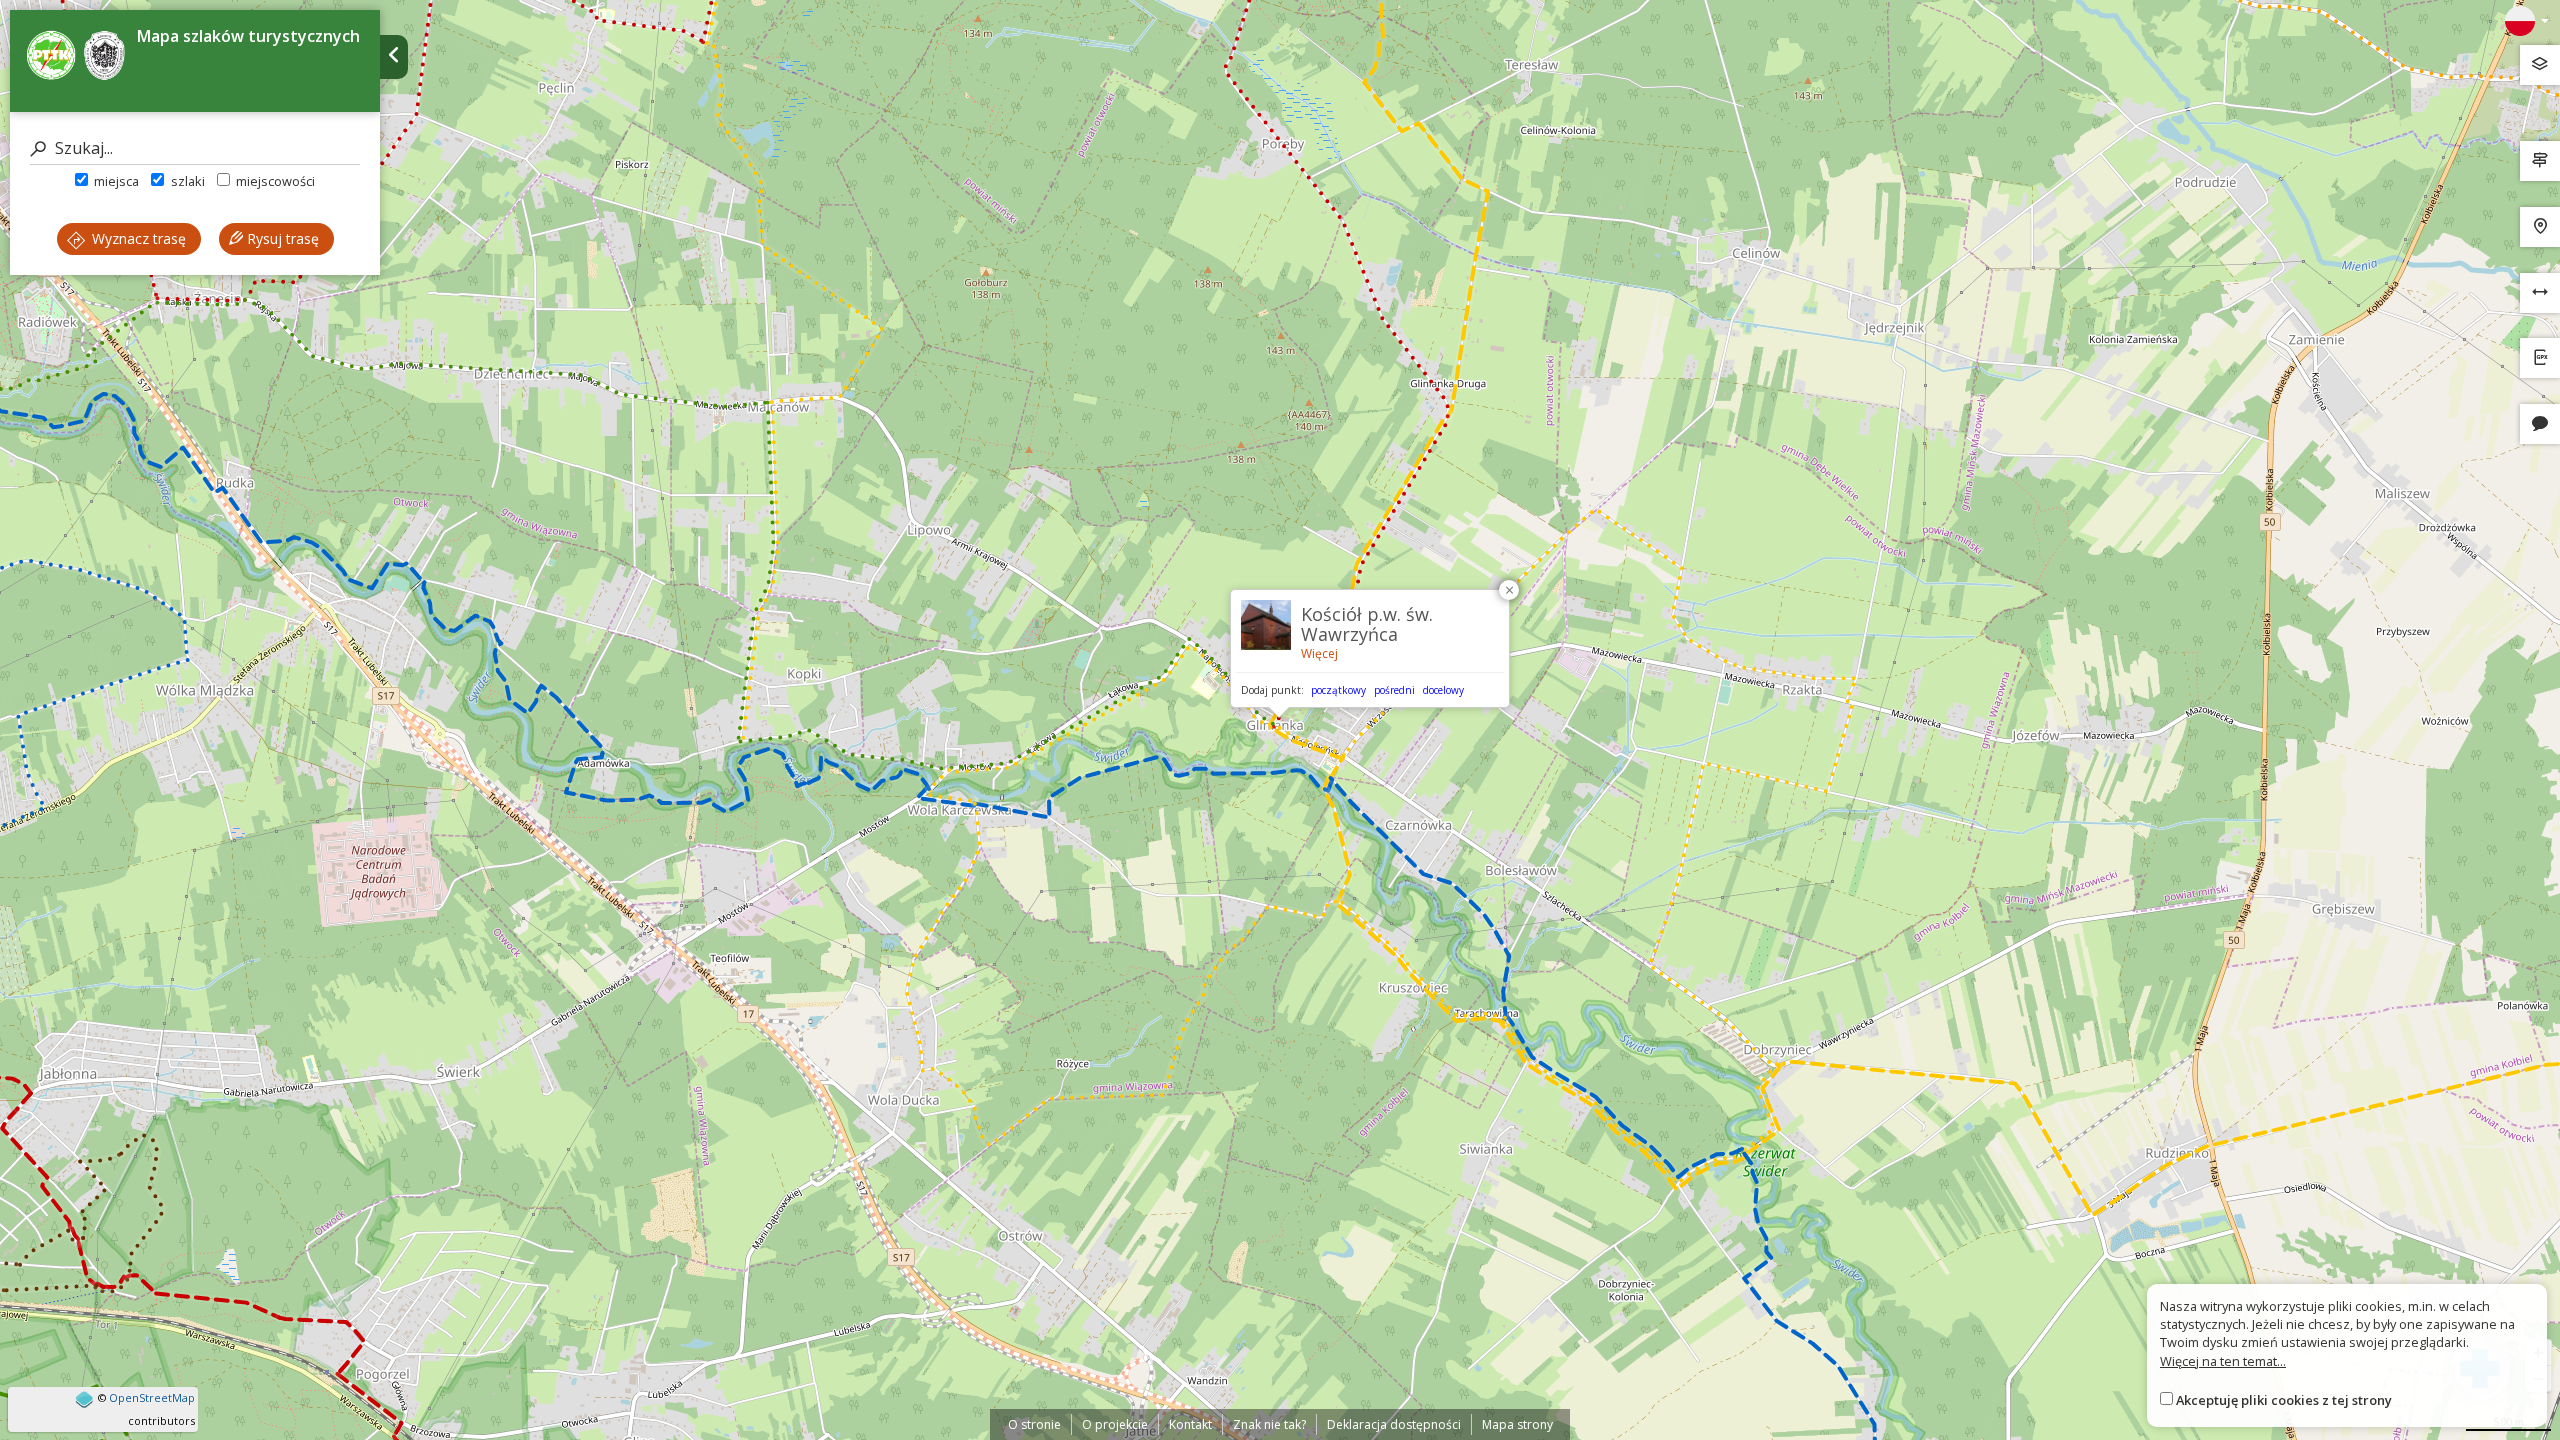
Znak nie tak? (1269, 1424)
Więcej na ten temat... (2223, 1361)
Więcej (1319, 653)
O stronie (1034, 1424)
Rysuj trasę (281, 238)
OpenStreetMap (152, 1397)
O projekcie (1115, 1424)
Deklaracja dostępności (1394, 1424)
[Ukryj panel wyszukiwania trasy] (394, 57)
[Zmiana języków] (2527, 21)
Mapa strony (1517, 1424)
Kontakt (1190, 1424)
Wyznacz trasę (137, 238)
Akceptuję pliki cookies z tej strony (2284, 1400)
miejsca (115, 181)
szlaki (186, 181)
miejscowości (274, 181)
